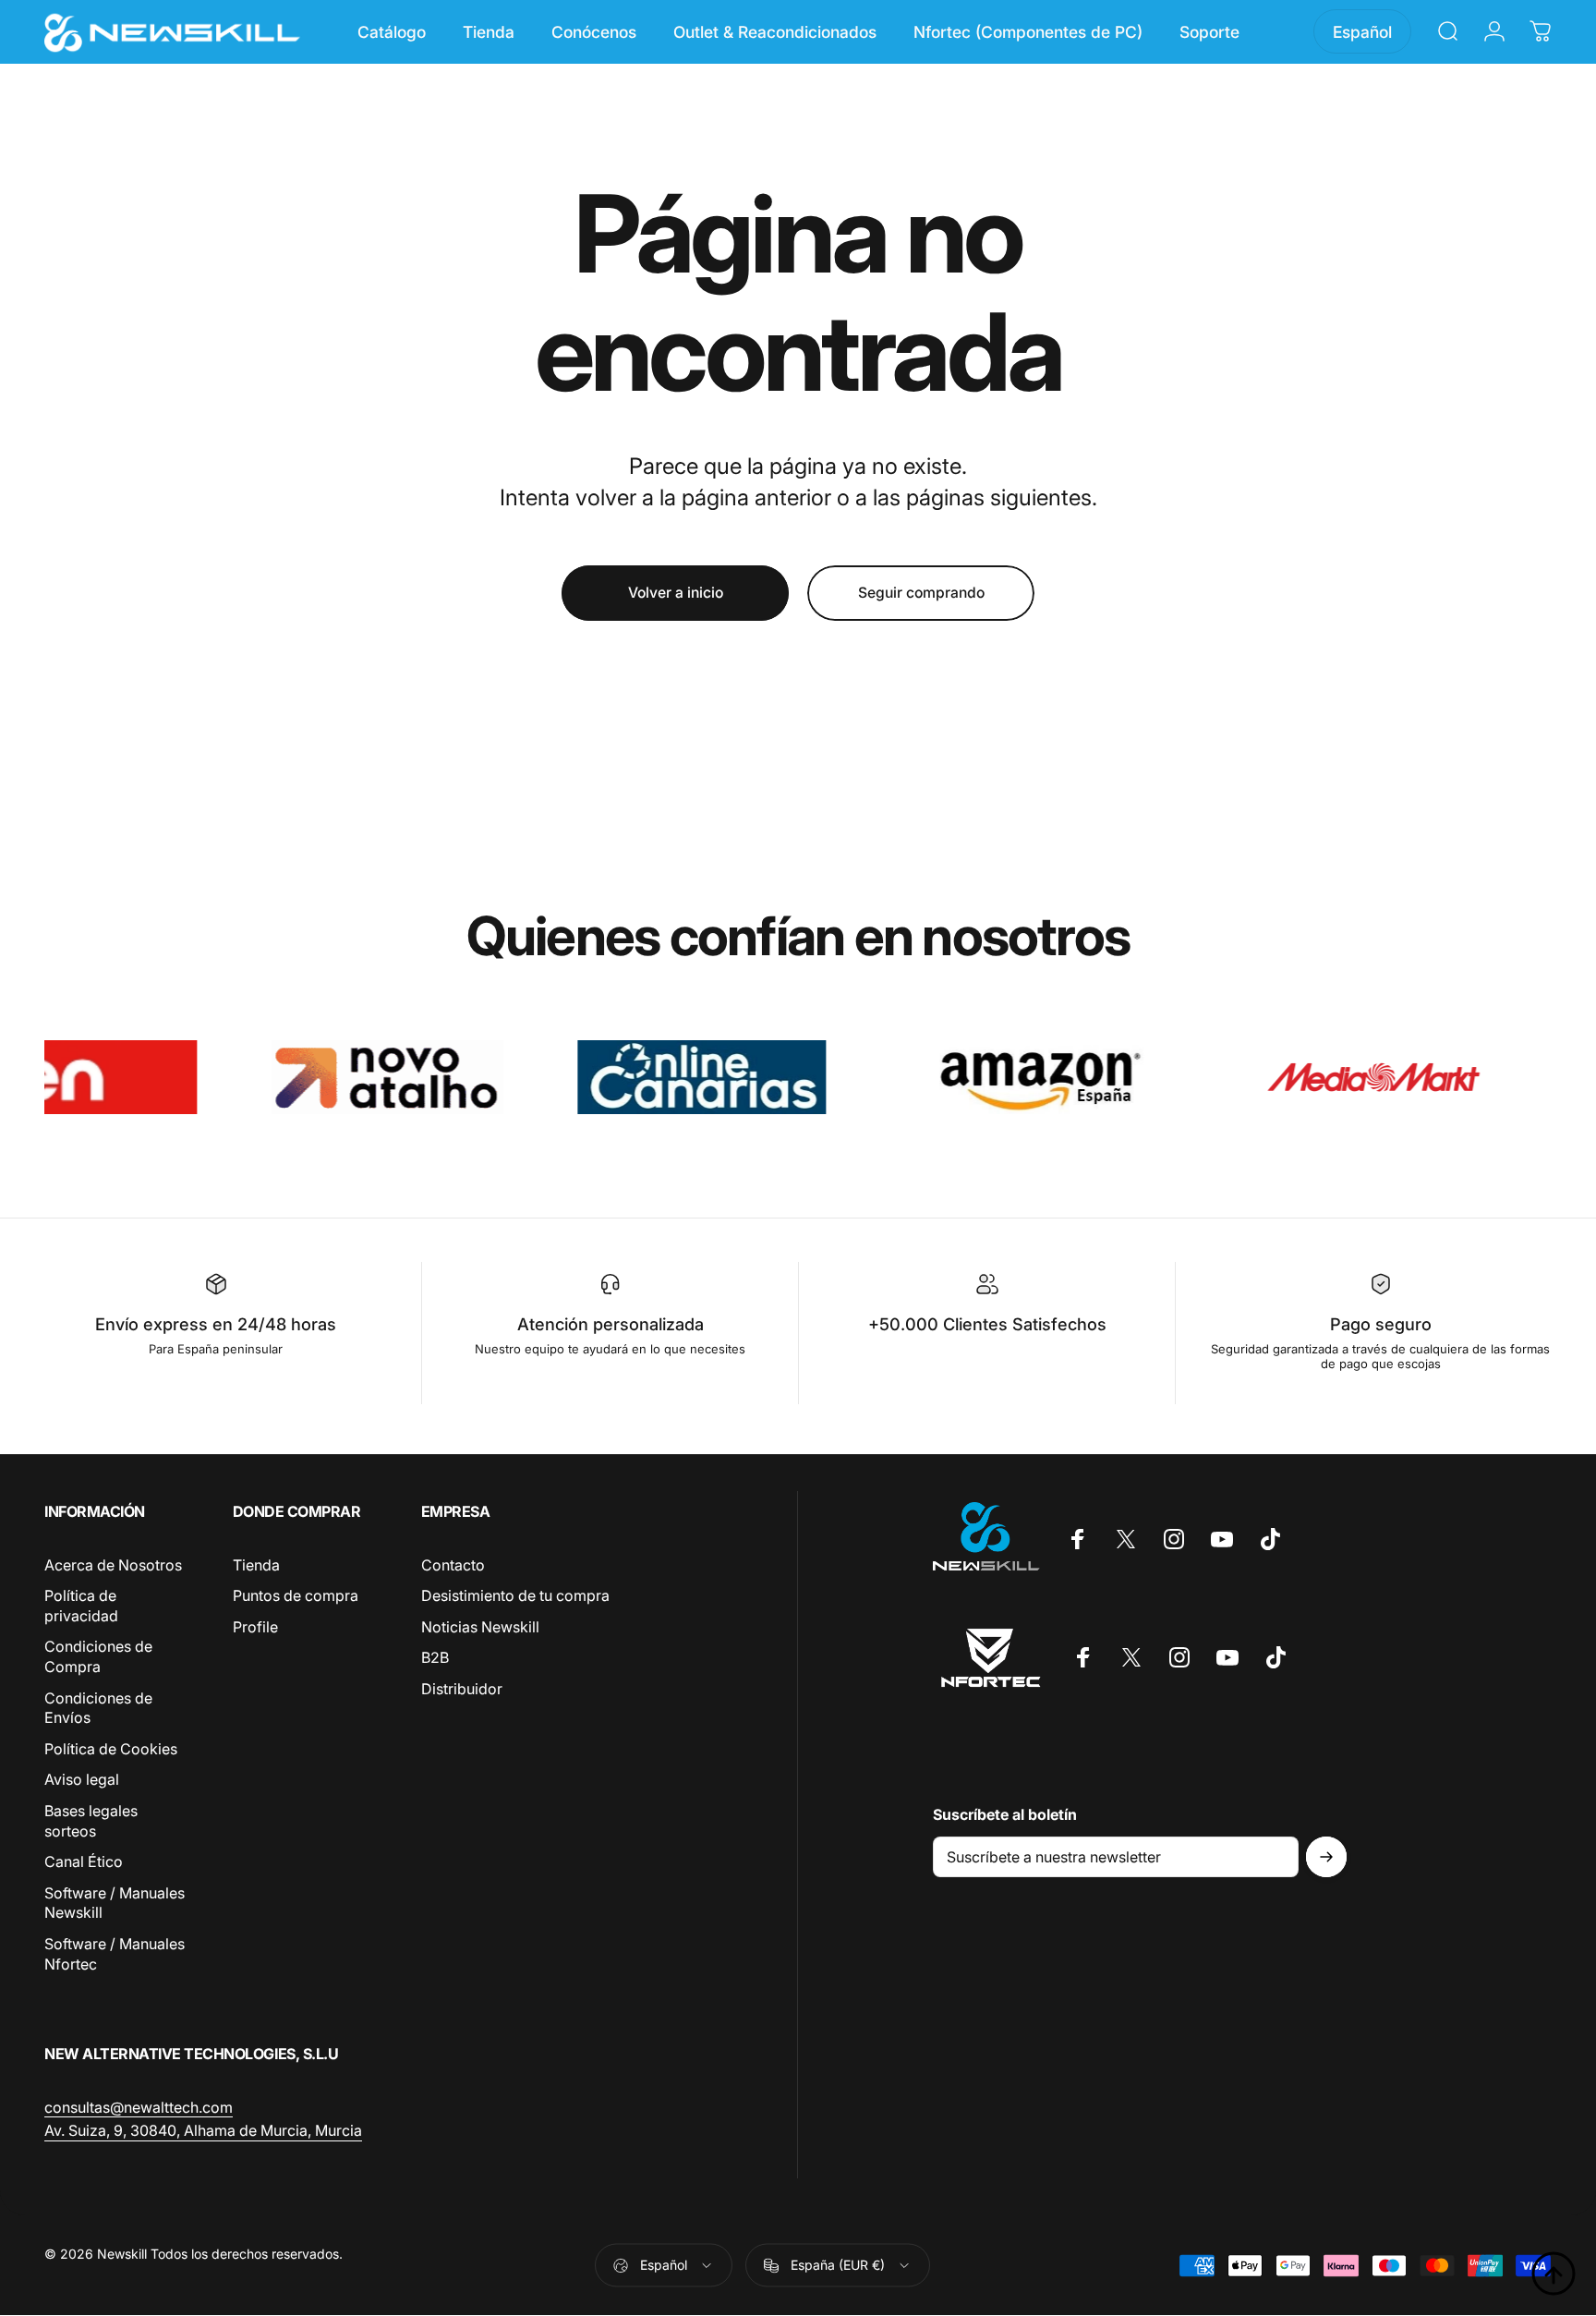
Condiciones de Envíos (98, 1708)
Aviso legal (82, 1780)
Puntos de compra (296, 1595)
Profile (255, 1627)
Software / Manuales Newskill (115, 1903)
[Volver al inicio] (1554, 2274)
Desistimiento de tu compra (515, 1595)
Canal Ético (84, 1861)
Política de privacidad (81, 1606)
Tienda (256, 1565)
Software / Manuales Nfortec (115, 1954)
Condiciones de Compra (98, 1657)
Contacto (453, 1565)
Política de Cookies (111, 1749)
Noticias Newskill (480, 1627)
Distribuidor (462, 1689)
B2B (435, 1658)
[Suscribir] (1326, 1857)
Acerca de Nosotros (113, 1565)
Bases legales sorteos (91, 1821)
